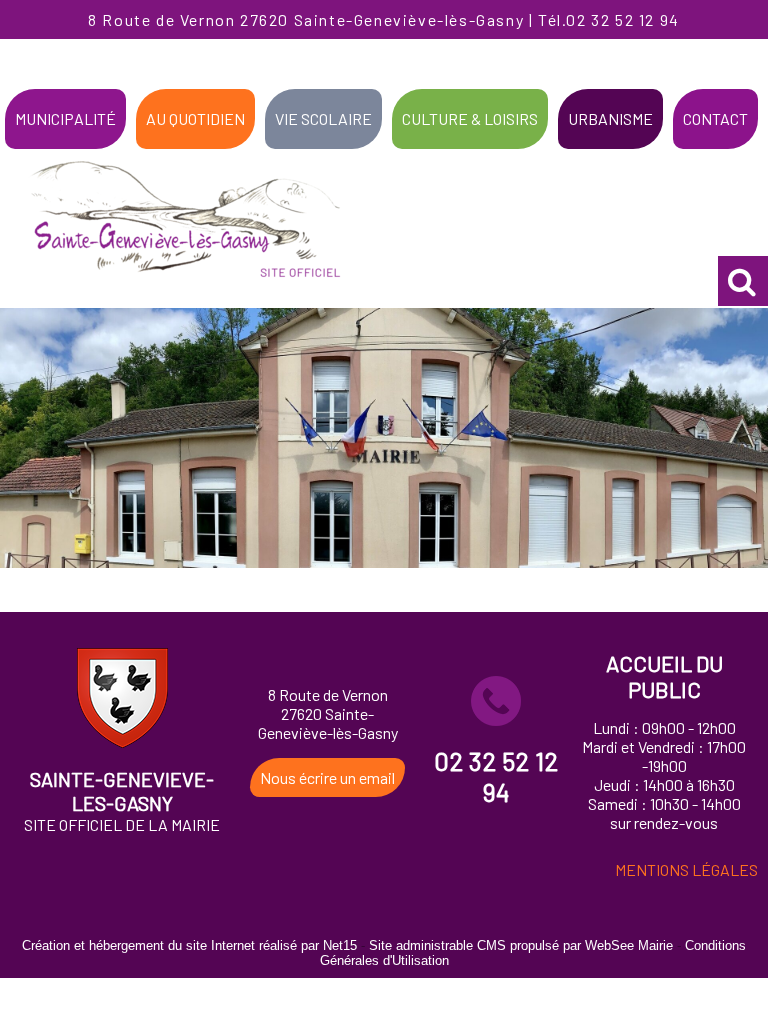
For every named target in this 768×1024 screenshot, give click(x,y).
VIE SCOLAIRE (323, 118)
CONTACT (715, 118)
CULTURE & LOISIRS (470, 118)
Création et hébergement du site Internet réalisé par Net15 (189, 945)
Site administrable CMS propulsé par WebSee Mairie (521, 945)
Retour (384, 589)
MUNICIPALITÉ (65, 118)
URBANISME (610, 118)
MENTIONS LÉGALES (686, 869)
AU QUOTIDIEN (195, 118)
